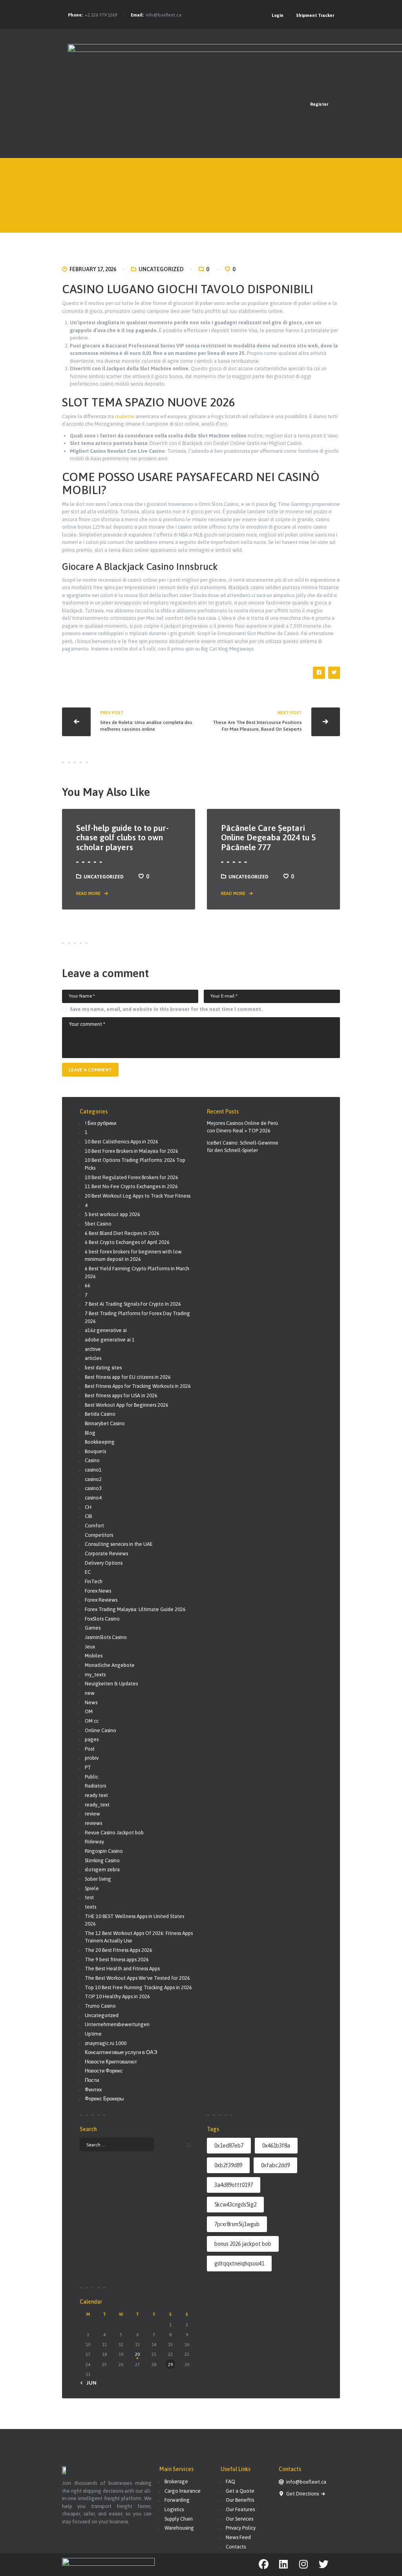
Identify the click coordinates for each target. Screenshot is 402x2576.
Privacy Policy (241, 2528)
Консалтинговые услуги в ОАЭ (121, 2052)
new (90, 1693)
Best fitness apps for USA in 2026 (121, 1395)
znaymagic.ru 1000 (106, 2043)
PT (88, 1767)
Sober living (98, 1879)
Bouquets (95, 1451)
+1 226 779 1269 (101, 15)
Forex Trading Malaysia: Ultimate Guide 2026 (135, 1609)
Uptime (93, 2034)
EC (88, 1572)
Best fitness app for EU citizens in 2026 (128, 1377)
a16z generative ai (106, 1330)
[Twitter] (324, 2564)
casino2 (93, 1479)
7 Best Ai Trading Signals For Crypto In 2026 (133, 1304)
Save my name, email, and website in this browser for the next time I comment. (166, 1009)
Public (91, 1777)
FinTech (94, 1581)
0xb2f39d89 (228, 2165)
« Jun (90, 2383)
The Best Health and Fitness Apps (122, 1969)
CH (88, 1507)
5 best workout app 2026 (112, 1214)
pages (92, 1739)
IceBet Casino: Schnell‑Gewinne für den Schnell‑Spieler (243, 1147)
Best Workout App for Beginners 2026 (127, 1405)
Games (93, 1628)
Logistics (174, 2509)
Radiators (95, 1786)
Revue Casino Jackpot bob (114, 1833)
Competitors (99, 1535)
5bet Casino (98, 1224)
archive (93, 1349)
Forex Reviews (101, 1600)
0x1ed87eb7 (229, 2146)
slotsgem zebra (102, 1870)
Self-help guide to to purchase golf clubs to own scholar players (122, 837)
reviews (93, 1823)
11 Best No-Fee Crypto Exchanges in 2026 (131, 1186)
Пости (92, 2080)
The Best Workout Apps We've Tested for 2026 (137, 1978)
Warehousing (179, 2528)
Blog (90, 1433)
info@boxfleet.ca (164, 15)
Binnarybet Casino (105, 1423)
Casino (92, 1460)
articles (93, 1358)
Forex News (98, 1591)
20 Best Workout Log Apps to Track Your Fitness (138, 1196)
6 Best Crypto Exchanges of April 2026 (127, 1242)
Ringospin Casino (104, 1851)
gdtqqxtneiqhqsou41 (239, 2264)
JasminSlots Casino (106, 1637)
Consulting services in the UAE (119, 1544)
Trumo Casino (100, 2006)
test (89, 1897)
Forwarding (177, 2500)
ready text (96, 1795)
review (92, 1814)
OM (89, 1712)
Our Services (239, 2519)
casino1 (93, 1470)
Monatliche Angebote (110, 1665)
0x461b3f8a (276, 2146)
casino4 (93, 1498)
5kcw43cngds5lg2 (235, 2205)
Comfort (94, 1526)
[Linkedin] (284, 2564)
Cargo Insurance (183, 2491)
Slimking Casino (102, 1860)
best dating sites (103, 1368)
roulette (125, 416)
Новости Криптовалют (111, 2062)
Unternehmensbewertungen (117, 2024)
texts (90, 1907)
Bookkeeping (100, 1442)
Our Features (240, 2509)
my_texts (95, 1675)
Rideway (94, 1842)
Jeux (90, 1647)
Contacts (236, 2547)
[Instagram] (304, 2564)
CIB (88, 1516)
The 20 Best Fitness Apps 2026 (119, 1950)
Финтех (93, 2090)
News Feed (238, 2537)
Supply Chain (179, 2519)
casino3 (93, 1488)
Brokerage (176, 2481)
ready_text (97, 1805)
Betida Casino (100, 1414)
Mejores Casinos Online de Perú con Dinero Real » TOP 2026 (242, 1127)
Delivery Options (104, 1563)
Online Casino (100, 1730)
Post (90, 1749)
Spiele (92, 1888)
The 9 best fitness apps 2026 (117, 1960)
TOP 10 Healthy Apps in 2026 (117, 1996)
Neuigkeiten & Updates (111, 1684)
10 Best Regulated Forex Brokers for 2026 (132, 1177)
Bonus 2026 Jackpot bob (243, 2244)
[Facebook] (264, 2564)
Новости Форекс (104, 2071)
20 (137, 2354)
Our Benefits (240, 2500)
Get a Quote (240, 2491)
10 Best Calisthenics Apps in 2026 (122, 1142)
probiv (92, 1758)
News (91, 1702)
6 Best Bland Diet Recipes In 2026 (122, 1233)
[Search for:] (117, 2144)
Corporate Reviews (106, 1554)
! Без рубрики (100, 1123)
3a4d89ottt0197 (234, 2185)
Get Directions (303, 2494)
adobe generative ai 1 (110, 1340)
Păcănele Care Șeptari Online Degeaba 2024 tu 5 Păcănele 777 (268, 837)
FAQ (230, 2481)
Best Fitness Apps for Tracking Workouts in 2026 (138, 1386)
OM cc (92, 1721)
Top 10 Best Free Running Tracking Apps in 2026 (138, 1987)
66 (88, 1285)
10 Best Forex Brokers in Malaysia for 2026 (132, 1151)
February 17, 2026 (93, 269)
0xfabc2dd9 (275, 2165)
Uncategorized (161, 269)
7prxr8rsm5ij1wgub (237, 2224)
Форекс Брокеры (104, 2099)
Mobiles (94, 1656)
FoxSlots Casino (102, 1619)
